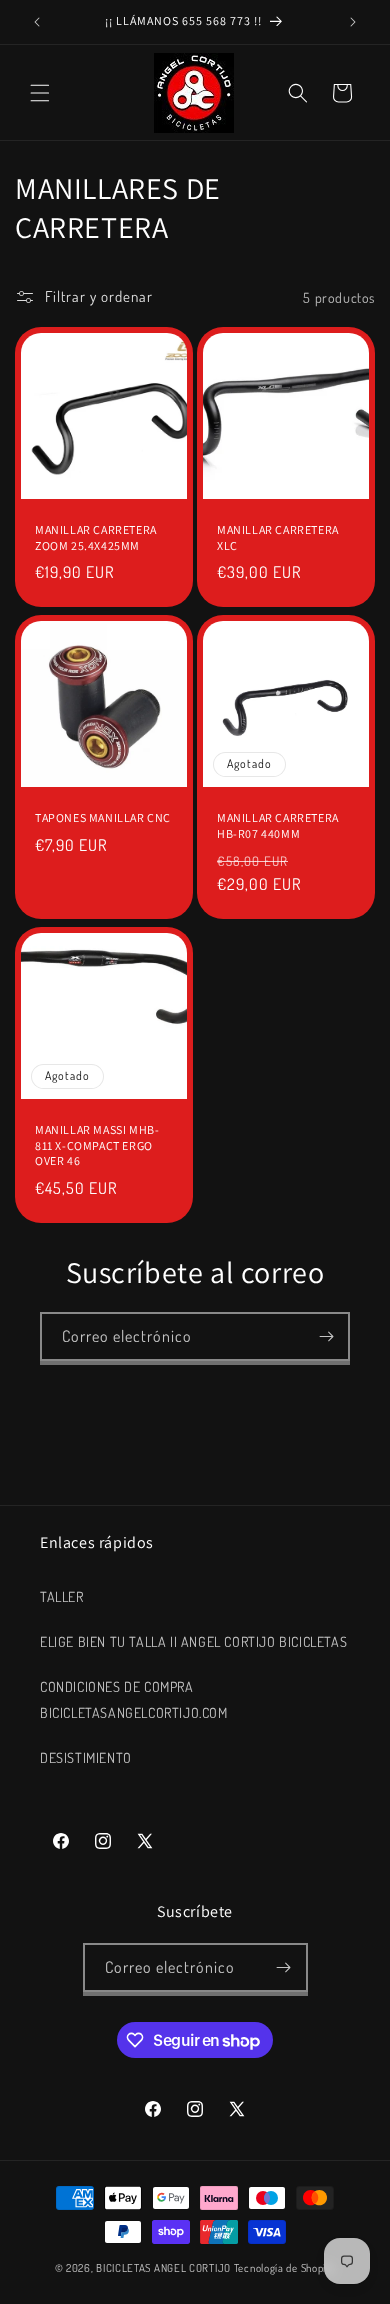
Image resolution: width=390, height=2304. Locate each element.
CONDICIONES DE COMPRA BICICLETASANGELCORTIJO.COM (134, 1699)
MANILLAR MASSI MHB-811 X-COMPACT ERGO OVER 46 (97, 1145)
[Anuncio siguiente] (353, 22)
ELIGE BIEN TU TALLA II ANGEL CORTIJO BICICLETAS (193, 1641)
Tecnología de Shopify (285, 2268)
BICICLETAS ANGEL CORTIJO (163, 2268)
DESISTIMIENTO (86, 1757)
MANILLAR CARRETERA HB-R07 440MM (278, 825)
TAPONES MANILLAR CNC (103, 817)
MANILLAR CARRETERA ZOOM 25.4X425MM (96, 537)
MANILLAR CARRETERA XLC (278, 537)
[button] (40, 93)
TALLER (62, 1596)
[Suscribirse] (326, 1336)
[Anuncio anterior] (37, 22)
